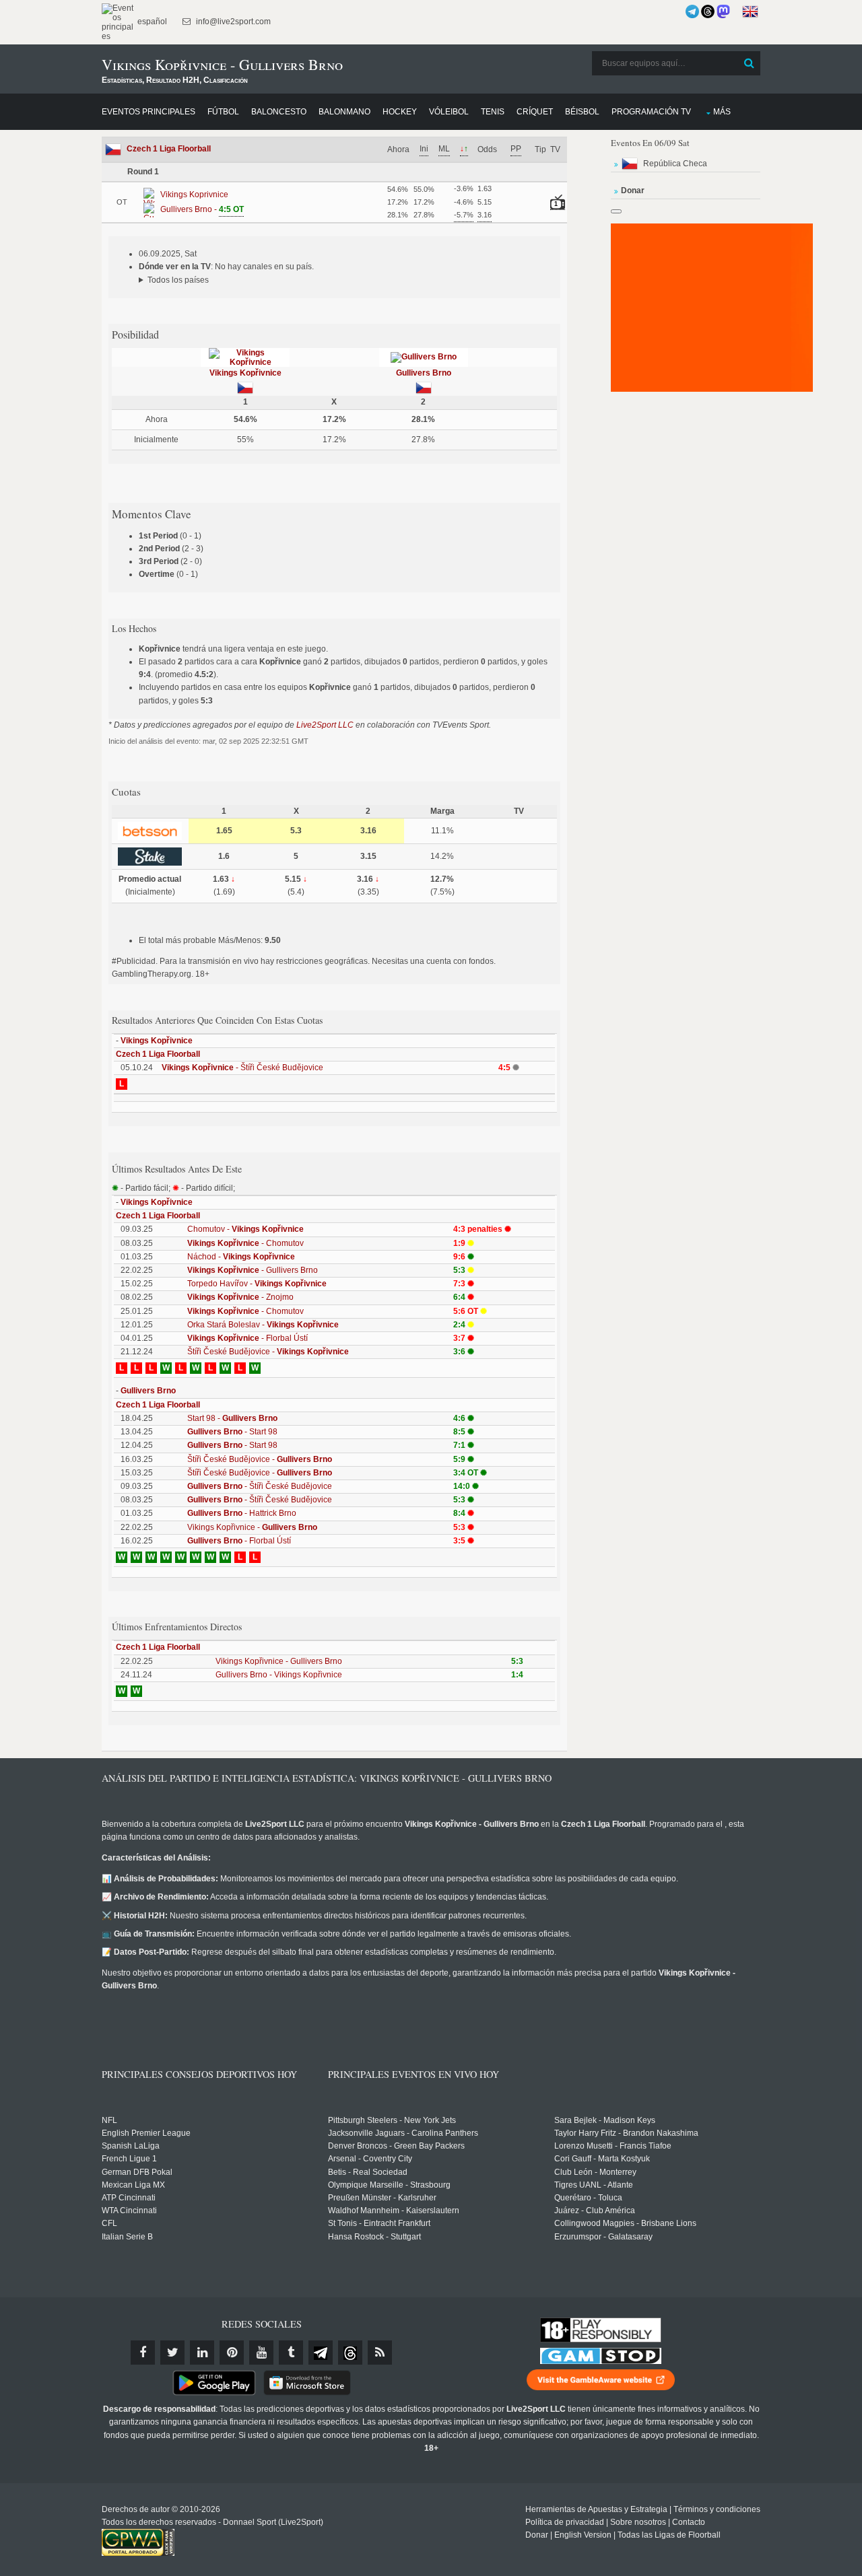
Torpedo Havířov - (257, 1284)
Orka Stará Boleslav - (263, 1325)
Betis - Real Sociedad (368, 2172)
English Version (583, 2535)
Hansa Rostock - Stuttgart (374, 2237)
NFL (109, 2120)
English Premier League (146, 2133)
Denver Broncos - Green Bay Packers (396, 2146)
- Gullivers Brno (253, 1270)
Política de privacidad (565, 2522)
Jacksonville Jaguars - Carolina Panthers (403, 2133)
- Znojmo (240, 1297)
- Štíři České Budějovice (242, 1068)
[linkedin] (202, 2353)
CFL (109, 2223)
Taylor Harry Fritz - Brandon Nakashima (626, 2133)
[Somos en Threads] (708, 11)
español (151, 22)
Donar (537, 2535)
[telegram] (321, 2353)
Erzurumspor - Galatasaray (603, 2237)
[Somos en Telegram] (692, 11)
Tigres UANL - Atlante (594, 2185)
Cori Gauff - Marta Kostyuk (602, 2159)
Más (722, 112)
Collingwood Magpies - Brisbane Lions (625, 2223)
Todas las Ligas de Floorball (669, 2535)
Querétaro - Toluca (588, 2198)
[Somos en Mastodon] (723, 11)
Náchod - (241, 1257)
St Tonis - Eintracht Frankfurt (379, 2223)
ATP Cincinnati (129, 2198)
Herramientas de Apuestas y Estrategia (596, 2509)
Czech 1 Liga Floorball (169, 149)
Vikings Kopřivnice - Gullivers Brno (279, 1661)
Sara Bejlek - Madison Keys (605, 2120)
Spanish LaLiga (131, 2146)
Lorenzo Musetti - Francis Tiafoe (613, 2146)
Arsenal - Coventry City (370, 2159)
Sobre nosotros (638, 2522)
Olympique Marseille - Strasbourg (389, 2185)
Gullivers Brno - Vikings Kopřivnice (279, 1675)
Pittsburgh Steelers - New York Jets (392, 2120)
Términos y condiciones (717, 2509)
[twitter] (172, 2353)
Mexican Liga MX (133, 2185)
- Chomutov (245, 1243)
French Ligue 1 (129, 2159)
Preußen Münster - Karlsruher (382, 2198)
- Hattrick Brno (242, 1513)
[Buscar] (749, 63)
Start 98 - (232, 1418)
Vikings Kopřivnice (245, 373)
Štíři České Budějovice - (268, 1352)
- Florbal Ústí (247, 1338)
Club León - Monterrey (595, 2172)
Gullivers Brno (424, 373)
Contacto (689, 2522)
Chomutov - (245, 1229)
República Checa (675, 164)
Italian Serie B (127, 2237)
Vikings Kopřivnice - (252, 1527)
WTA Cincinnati (129, 2211)
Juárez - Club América (595, 2211)
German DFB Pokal (137, 2172)
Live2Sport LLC (325, 725)
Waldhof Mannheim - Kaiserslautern (394, 2211)
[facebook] (143, 2353)
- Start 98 (232, 1432)
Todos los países (178, 280)
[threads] (350, 2353)
